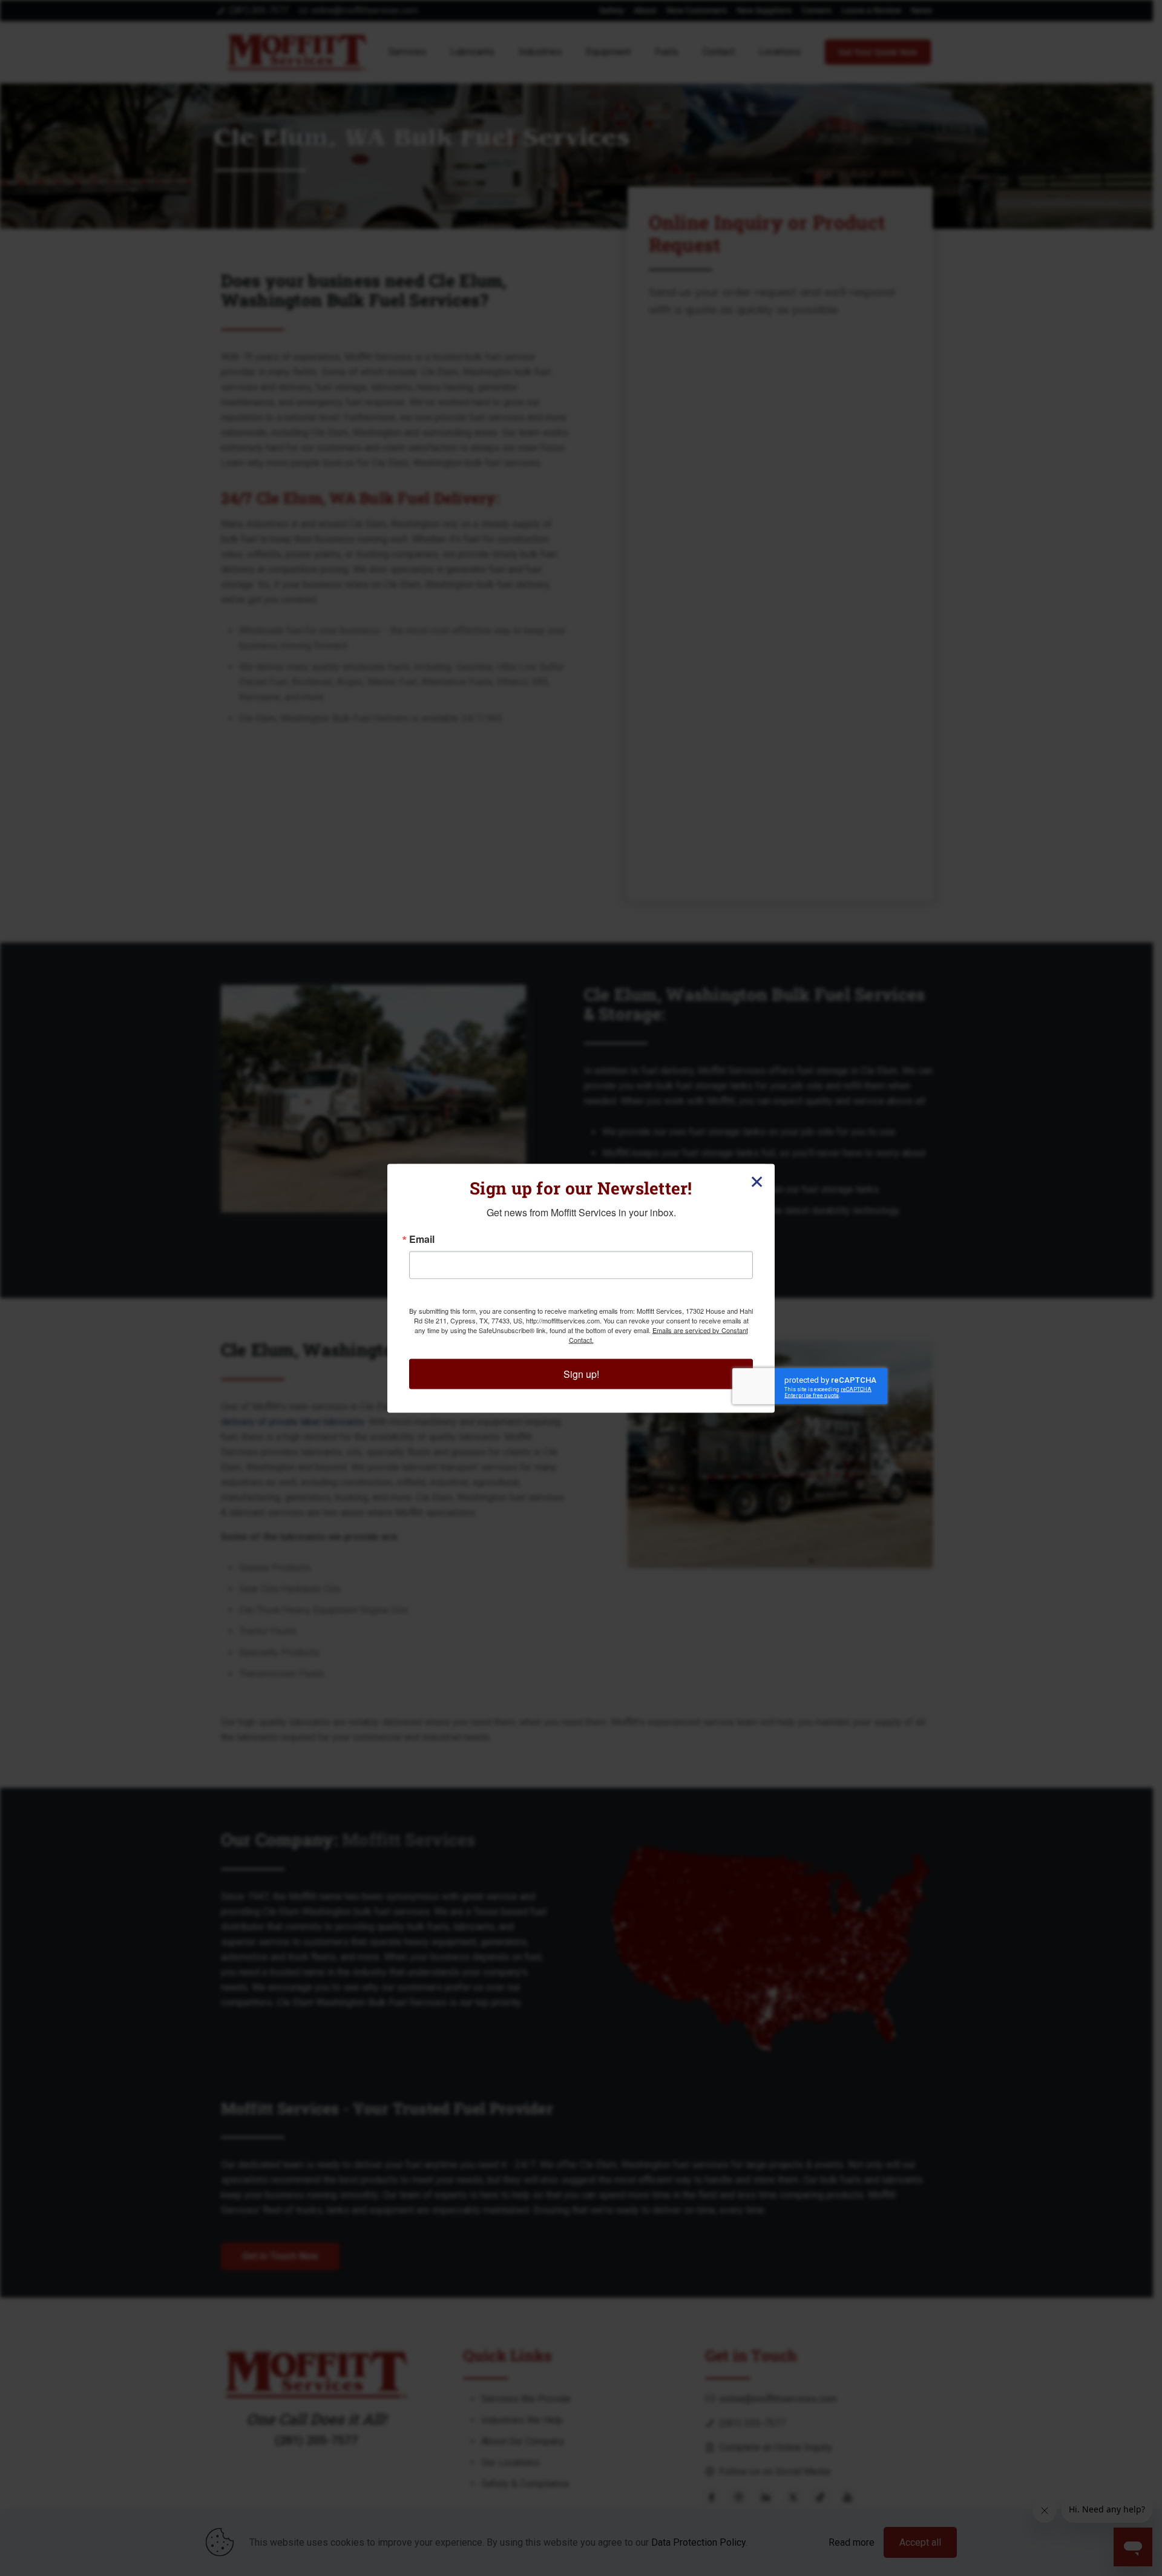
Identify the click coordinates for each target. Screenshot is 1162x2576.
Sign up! (581, 1373)
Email (422, 1239)
